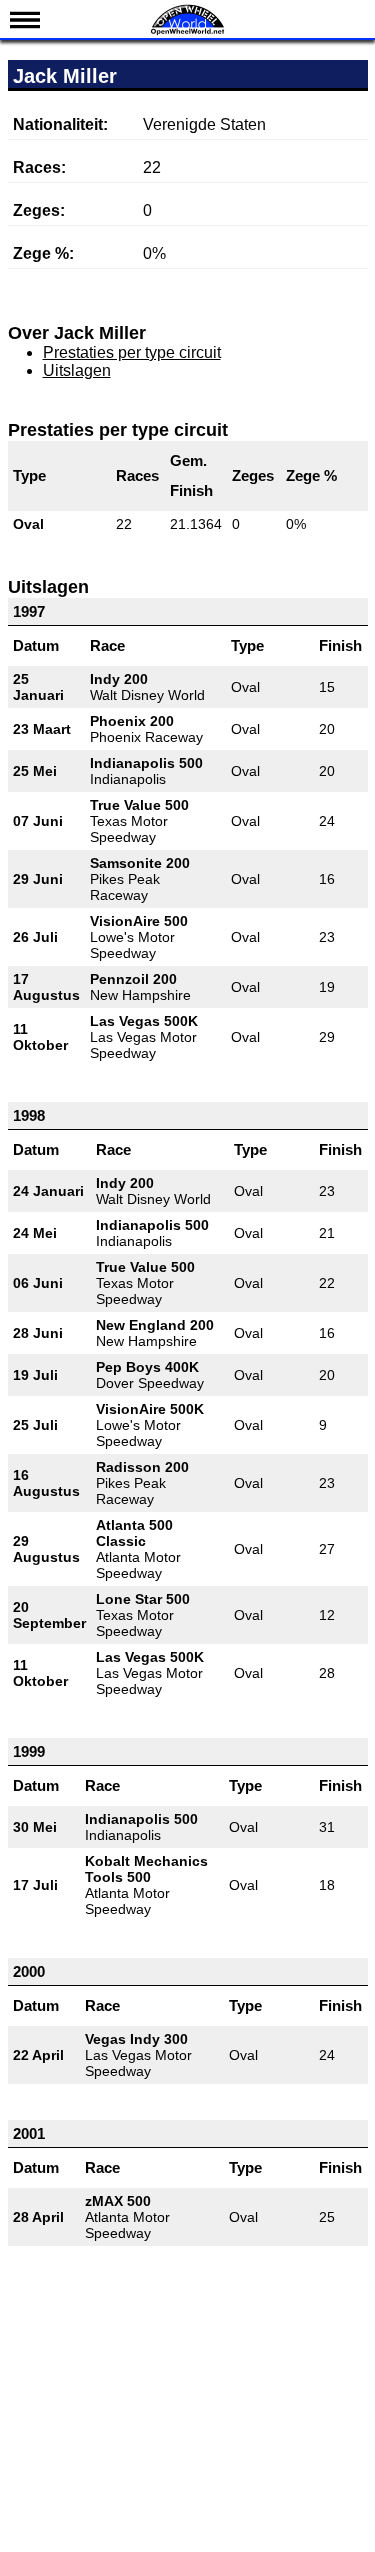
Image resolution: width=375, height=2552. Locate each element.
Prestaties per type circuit (132, 352)
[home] (188, 32)
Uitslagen (77, 370)
